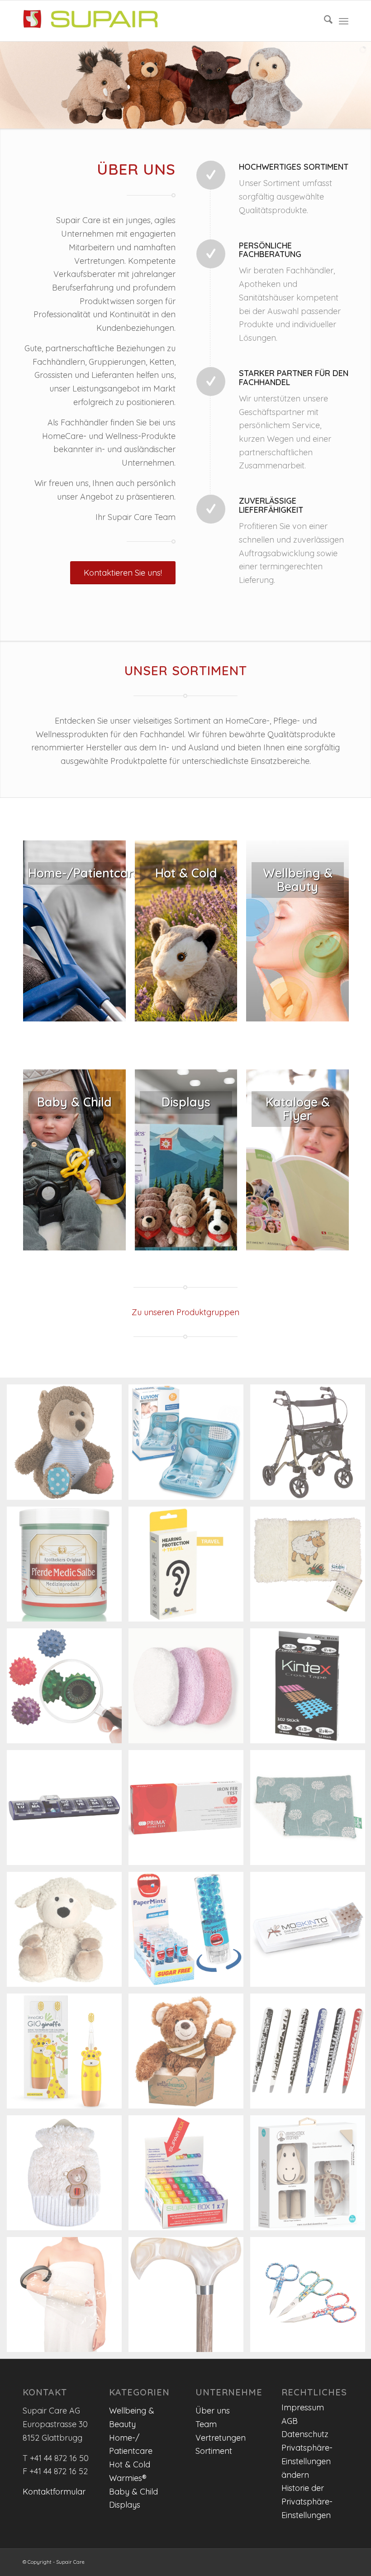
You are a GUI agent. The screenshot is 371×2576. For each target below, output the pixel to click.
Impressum (303, 2407)
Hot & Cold (130, 2464)
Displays (125, 2505)
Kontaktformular (54, 2492)
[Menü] (344, 21)
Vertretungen (221, 2438)
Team (206, 2424)
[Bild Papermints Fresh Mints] (189, 1933)
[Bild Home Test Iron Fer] (189, 1811)
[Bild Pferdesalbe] (68, 1567)
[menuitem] (324, 21)
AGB (290, 2421)
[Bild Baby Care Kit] (189, 1445)
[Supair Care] (90, 21)
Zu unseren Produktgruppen (185, 1312)
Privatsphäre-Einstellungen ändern (307, 2461)
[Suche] (324, 21)
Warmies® (128, 2478)
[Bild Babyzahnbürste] (68, 2054)
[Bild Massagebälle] (68, 1689)
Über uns (213, 2411)
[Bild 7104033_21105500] (68, 2176)
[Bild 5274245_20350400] (68, 1933)
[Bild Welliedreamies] (189, 2054)
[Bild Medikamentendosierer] (68, 1811)
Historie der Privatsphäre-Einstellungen (307, 2501)
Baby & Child (133, 2492)
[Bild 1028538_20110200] (68, 1445)
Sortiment (214, 2451)
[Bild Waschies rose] (189, 1689)
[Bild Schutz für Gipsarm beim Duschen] (68, 2298)
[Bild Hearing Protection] (189, 1567)
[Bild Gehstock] (189, 2298)
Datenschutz (305, 2434)
